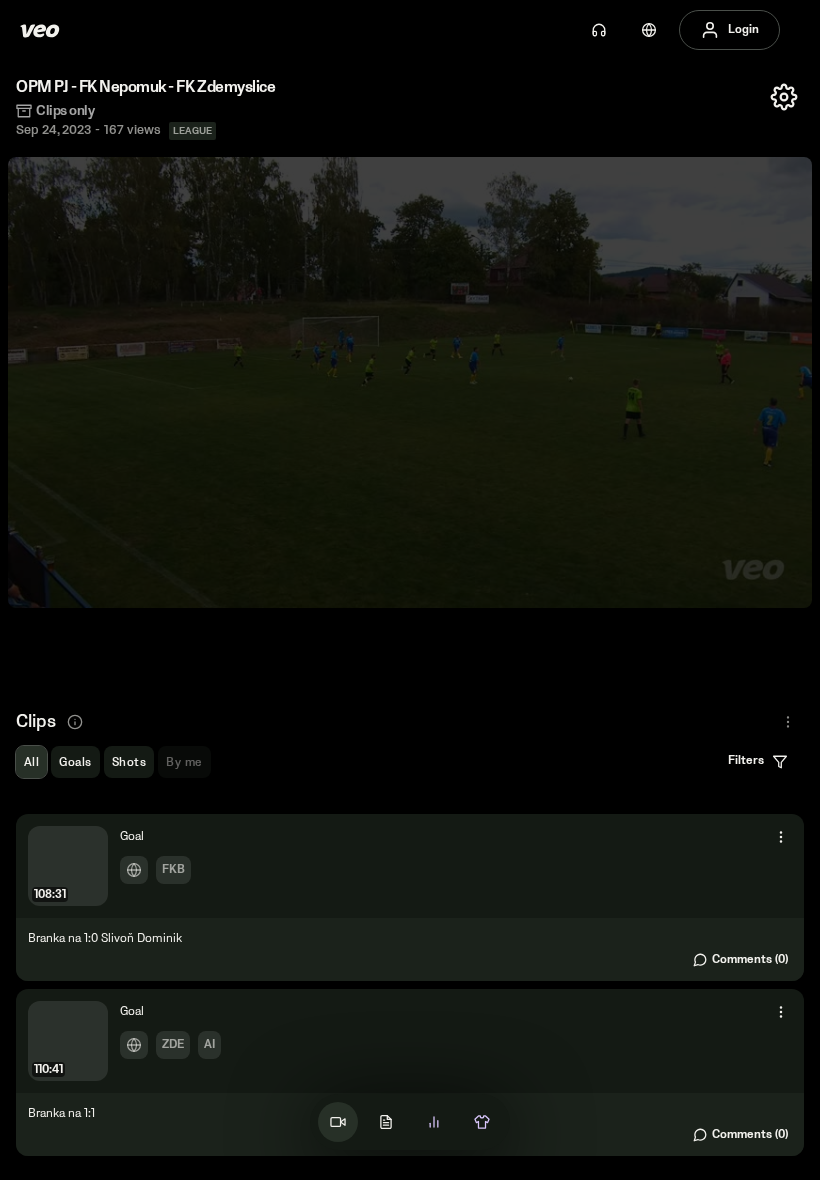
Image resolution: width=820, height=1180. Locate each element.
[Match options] (784, 97)
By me (184, 762)
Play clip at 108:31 (410, 897)
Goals (75, 762)
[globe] (649, 30)
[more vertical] (781, 837)
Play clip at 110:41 (410, 1072)
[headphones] (599, 30)
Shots (129, 762)
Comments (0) (750, 959)
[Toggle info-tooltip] (75, 722)
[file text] (386, 1122)
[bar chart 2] (434, 1122)
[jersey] (482, 1122)
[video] (338, 1122)
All (31, 762)
